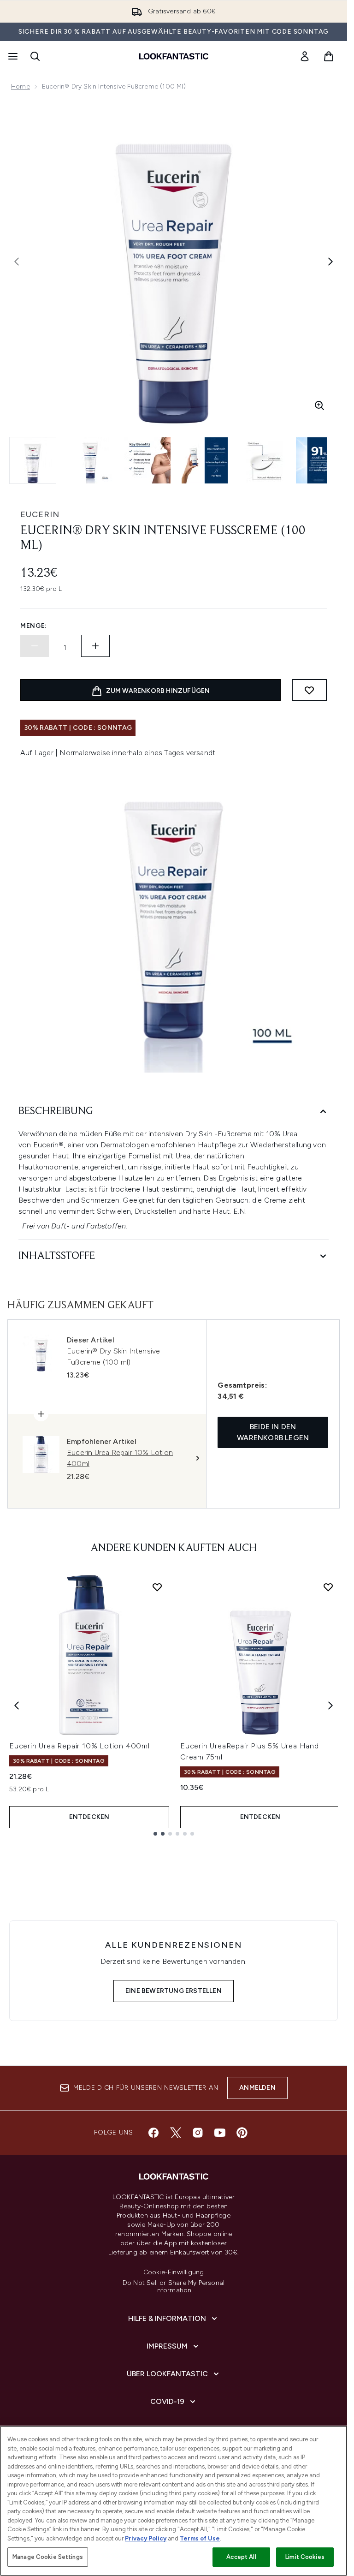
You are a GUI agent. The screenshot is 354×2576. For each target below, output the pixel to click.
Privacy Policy (146, 2538)
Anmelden (257, 2088)
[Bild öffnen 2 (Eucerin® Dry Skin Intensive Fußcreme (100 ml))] (90, 460)
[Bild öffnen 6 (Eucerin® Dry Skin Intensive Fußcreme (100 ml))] (319, 460)
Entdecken (89, 1817)
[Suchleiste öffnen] (35, 56)
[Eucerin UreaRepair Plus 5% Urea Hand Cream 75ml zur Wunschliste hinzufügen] (328, 1587)
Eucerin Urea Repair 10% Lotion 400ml (80, 1746)
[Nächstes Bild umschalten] (330, 262)
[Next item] (330, 1705)
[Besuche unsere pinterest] (242, 2133)
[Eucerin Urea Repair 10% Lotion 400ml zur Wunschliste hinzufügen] (157, 1587)
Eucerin (40, 514)
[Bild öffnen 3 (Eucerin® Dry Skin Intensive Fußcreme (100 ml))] (147, 460)
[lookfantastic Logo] (174, 56)
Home (21, 86)
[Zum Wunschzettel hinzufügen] (309, 690)
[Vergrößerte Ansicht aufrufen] (319, 405)
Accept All (241, 2557)
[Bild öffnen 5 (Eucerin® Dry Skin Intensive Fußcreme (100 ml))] (262, 460)
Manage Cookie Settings (48, 2557)
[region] (174, 2501)
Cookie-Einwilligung (174, 2272)
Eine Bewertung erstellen (174, 1991)
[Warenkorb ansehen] (329, 56)
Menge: (34, 626)
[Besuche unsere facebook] (153, 2133)
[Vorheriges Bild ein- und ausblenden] (17, 262)
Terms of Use (200, 2538)
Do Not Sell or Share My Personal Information (174, 2287)
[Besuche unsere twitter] (176, 2133)
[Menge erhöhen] (95, 646)
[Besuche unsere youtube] (220, 2133)
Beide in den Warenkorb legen (273, 1432)
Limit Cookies (305, 2557)
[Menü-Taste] (12, 56)
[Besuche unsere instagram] (198, 2133)
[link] (305, 56)
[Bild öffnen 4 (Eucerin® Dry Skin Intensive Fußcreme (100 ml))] (205, 460)
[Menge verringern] (35, 646)
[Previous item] (17, 1705)
